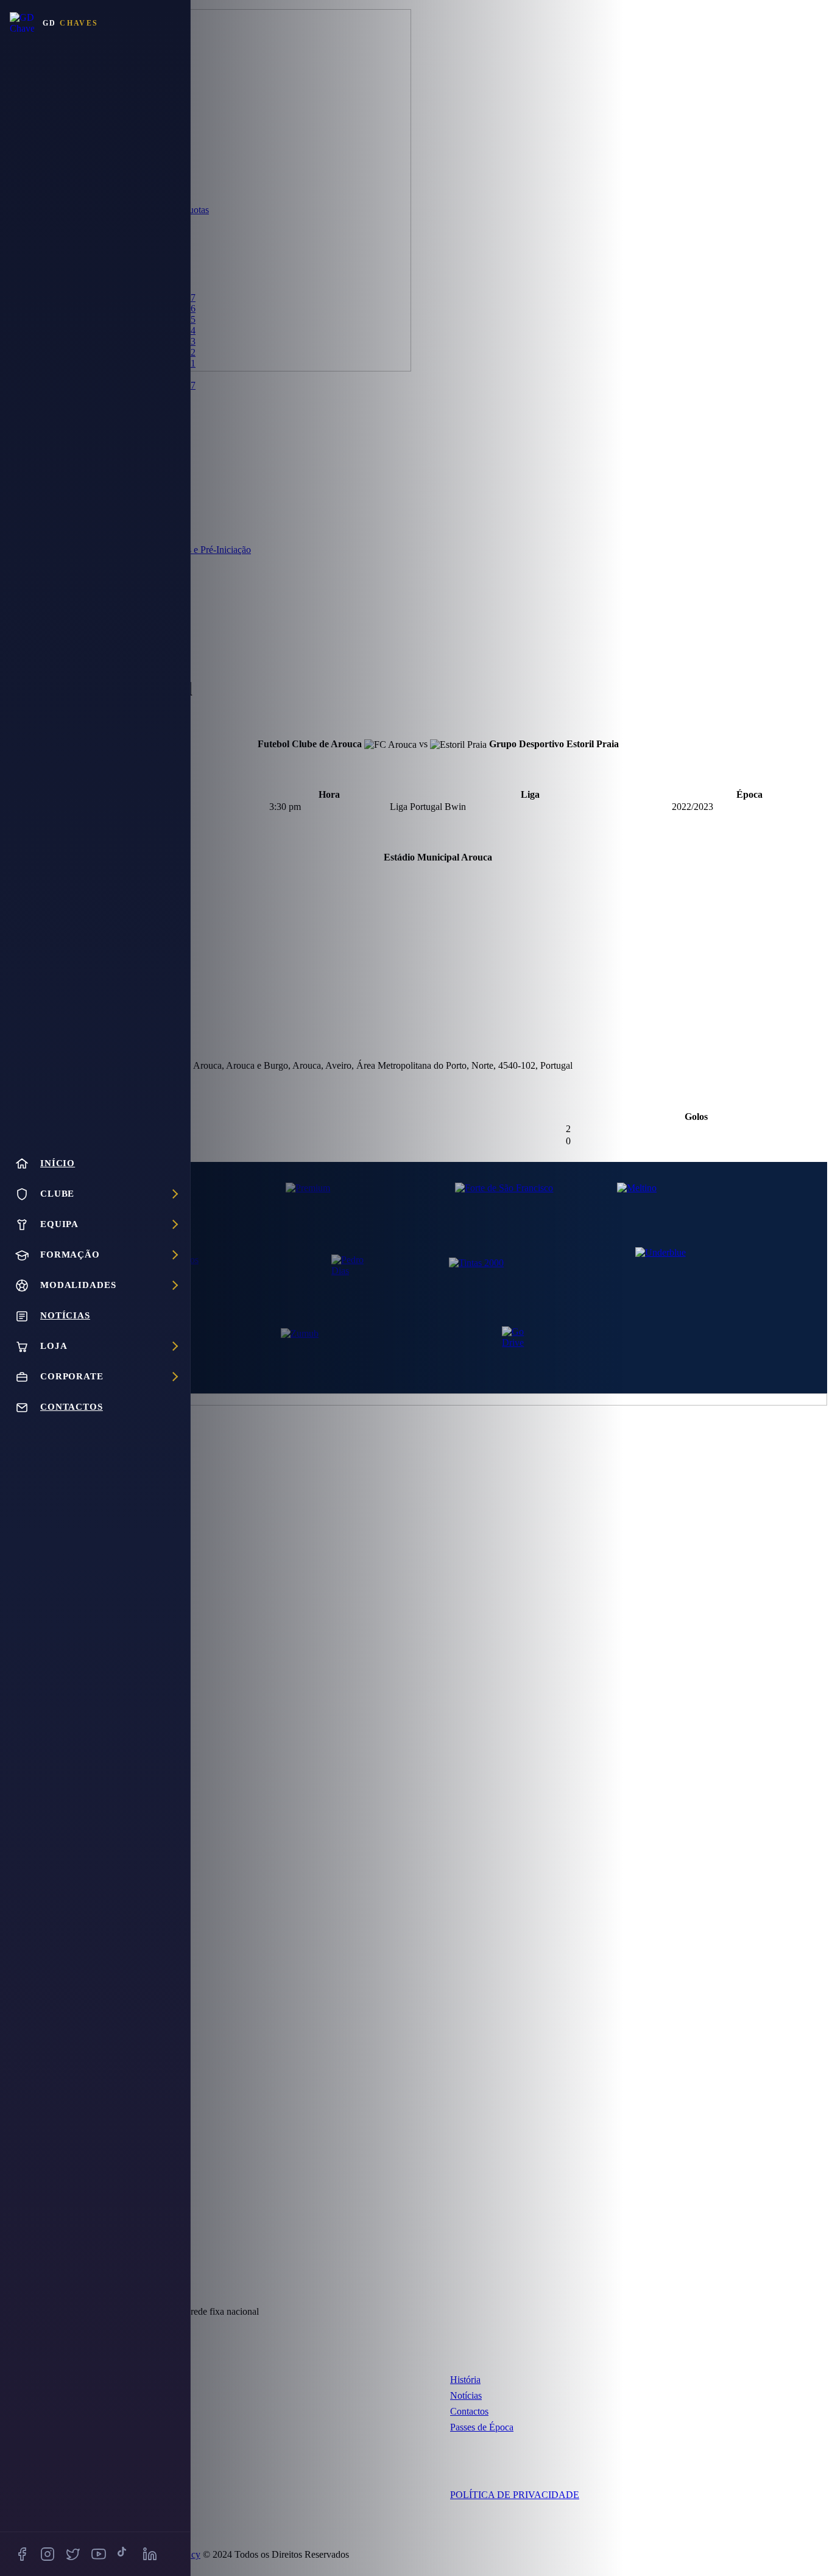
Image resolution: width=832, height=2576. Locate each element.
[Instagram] (48, 2554)
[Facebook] (22, 2554)
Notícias (466, 2395)
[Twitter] (73, 2554)
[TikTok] (124, 2554)
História (465, 2380)
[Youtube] (99, 2554)
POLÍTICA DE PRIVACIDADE (515, 2495)
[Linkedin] (150, 2554)
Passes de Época (482, 2427)
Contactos (469, 2411)
